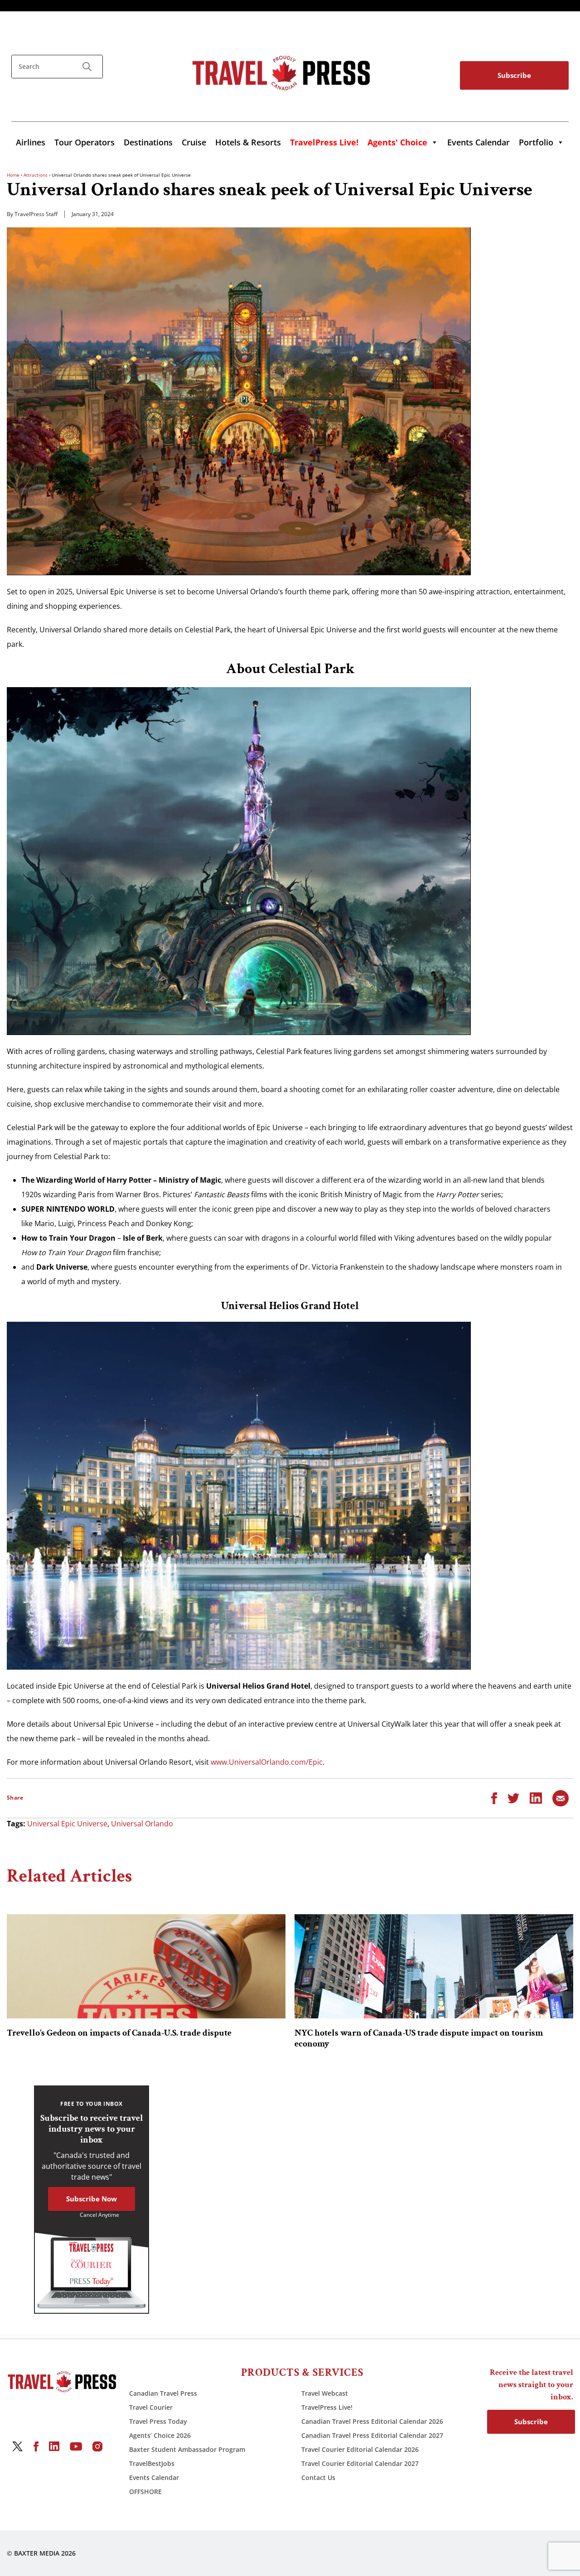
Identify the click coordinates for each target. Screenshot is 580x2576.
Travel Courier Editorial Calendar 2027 (360, 2463)
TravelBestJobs (152, 2463)
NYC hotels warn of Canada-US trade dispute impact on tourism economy (419, 2038)
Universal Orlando (142, 1824)
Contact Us (318, 2477)
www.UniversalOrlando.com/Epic (267, 1762)
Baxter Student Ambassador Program (187, 2449)
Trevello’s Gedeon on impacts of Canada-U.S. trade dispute (119, 2033)
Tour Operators (85, 142)
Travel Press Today (158, 2421)
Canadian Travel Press (163, 2393)
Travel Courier (151, 2407)
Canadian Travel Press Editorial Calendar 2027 (372, 2435)
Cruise (194, 142)
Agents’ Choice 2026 (160, 2435)
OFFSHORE (145, 2492)
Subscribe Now (92, 2199)
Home (13, 175)
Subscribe (514, 75)
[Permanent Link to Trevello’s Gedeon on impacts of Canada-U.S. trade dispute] (146, 1966)
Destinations (148, 142)
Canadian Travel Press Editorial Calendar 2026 (372, 2421)
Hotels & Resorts (248, 142)
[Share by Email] (561, 1797)
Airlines (31, 142)
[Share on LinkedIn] (536, 1797)
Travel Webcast (325, 2393)
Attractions (36, 175)
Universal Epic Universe (67, 1824)
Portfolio (536, 142)
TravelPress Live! (327, 2407)
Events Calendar (478, 142)
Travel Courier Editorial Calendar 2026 (360, 2449)
